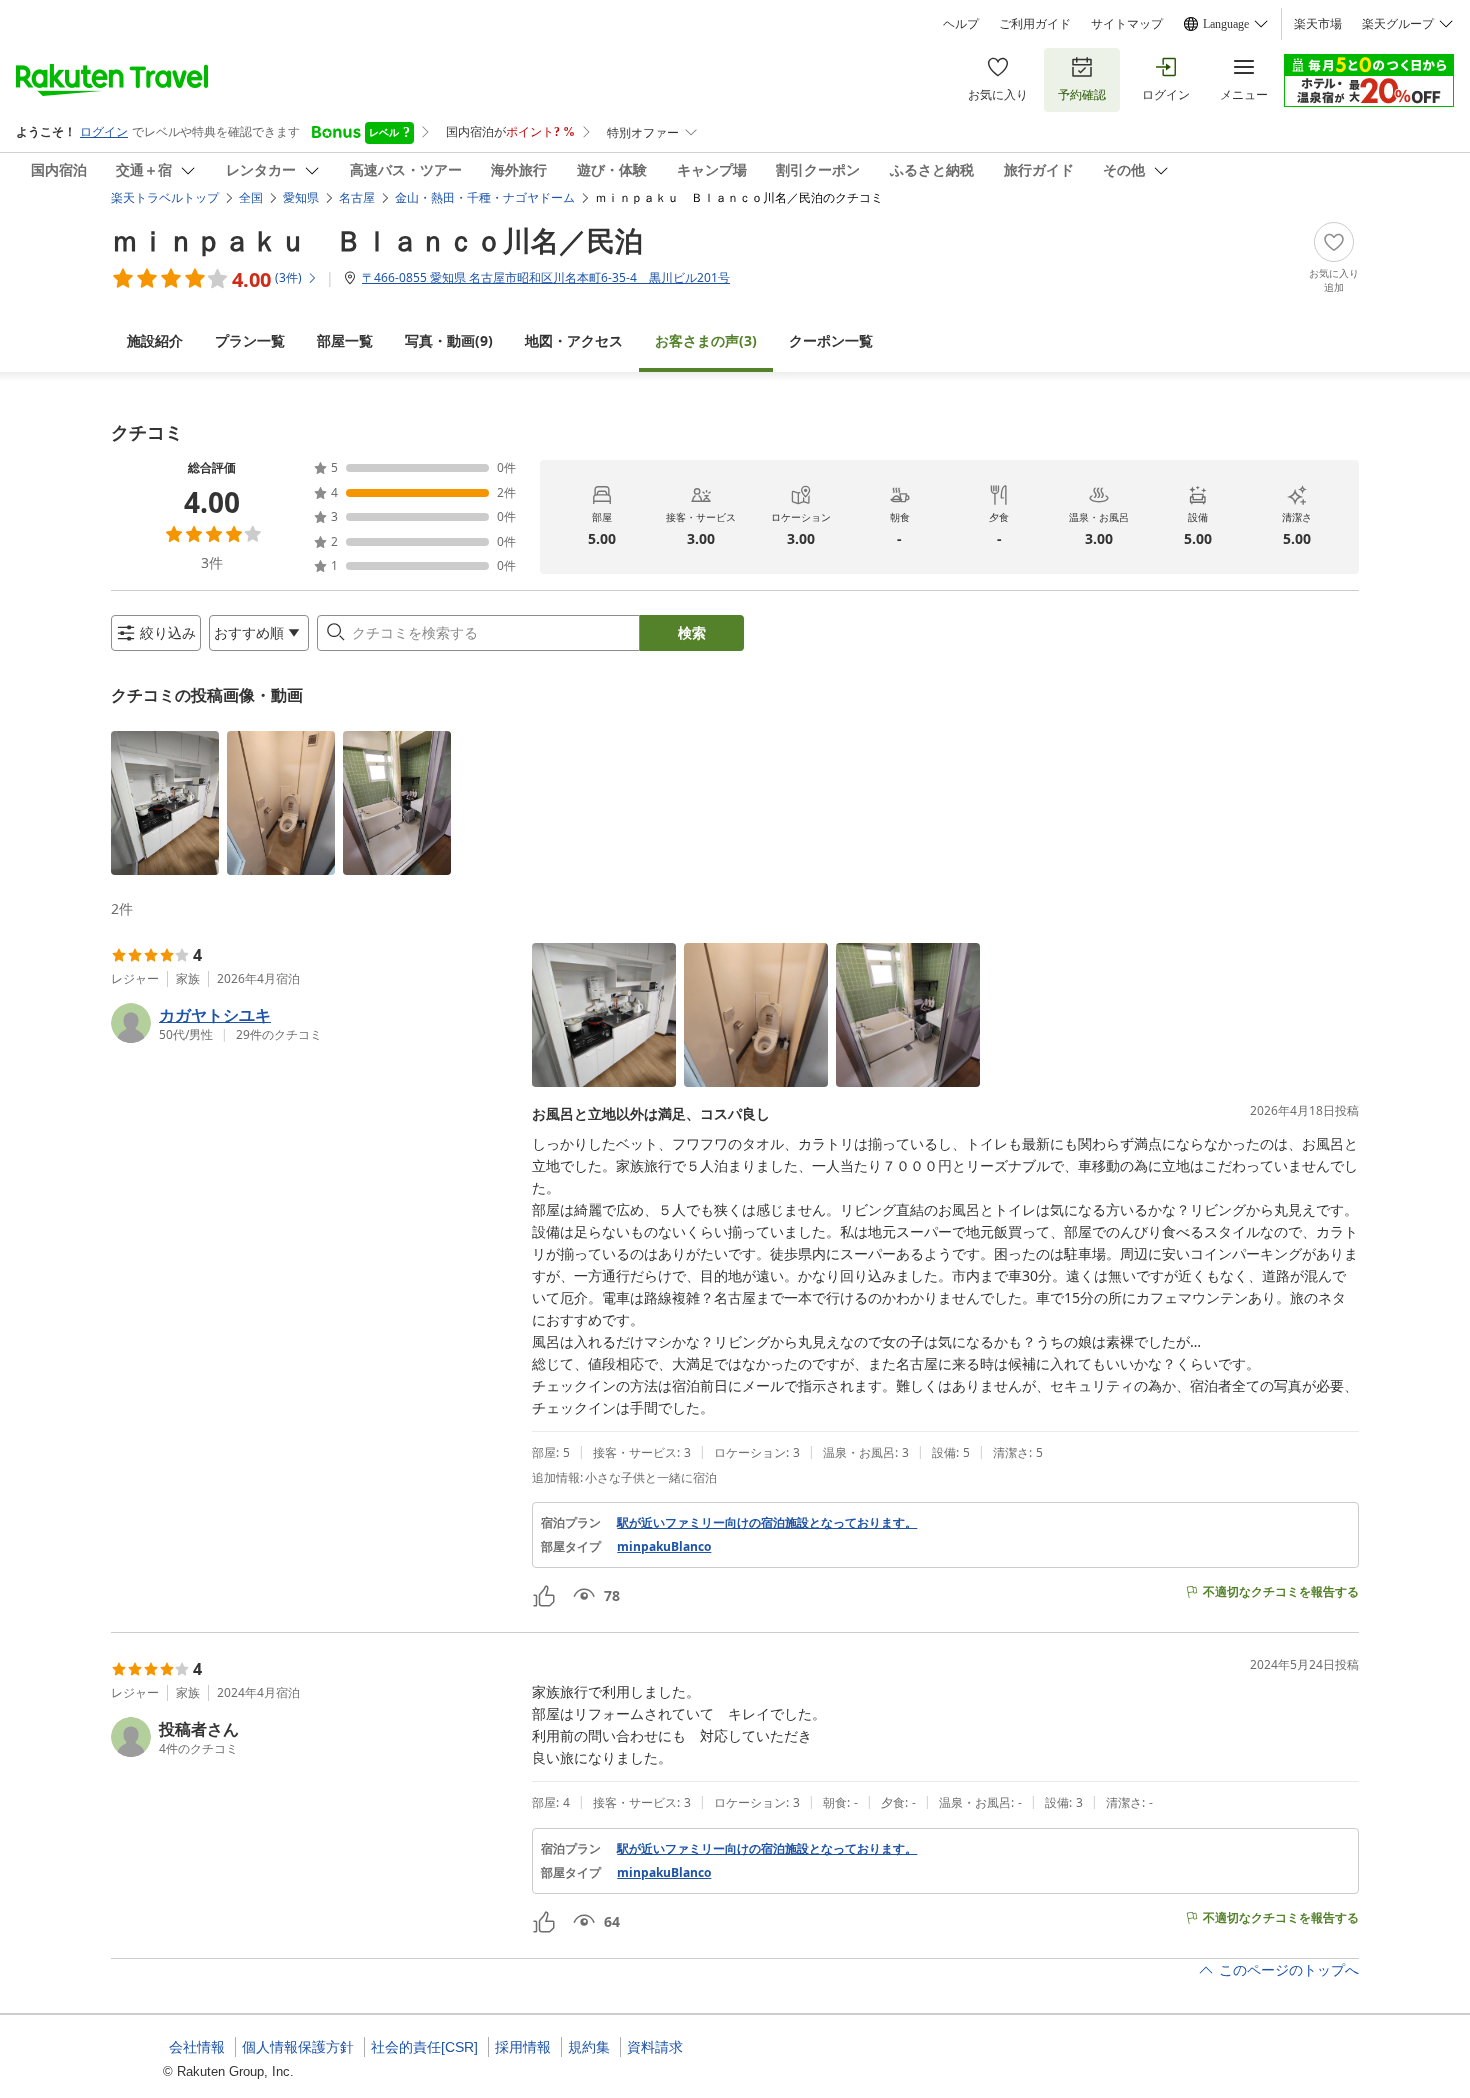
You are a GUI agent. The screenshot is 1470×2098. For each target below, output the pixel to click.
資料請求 (655, 2047)
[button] (165, 803)
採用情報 (523, 2047)
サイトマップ (1127, 24)
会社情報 (197, 2047)
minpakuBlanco (664, 1547)
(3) (706, 340)
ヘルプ (961, 24)
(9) (449, 340)
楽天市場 (1318, 24)
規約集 (589, 2047)
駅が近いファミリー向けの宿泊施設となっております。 (767, 1523)
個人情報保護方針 (298, 2047)
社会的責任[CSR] (424, 2047)
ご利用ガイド (1035, 24)
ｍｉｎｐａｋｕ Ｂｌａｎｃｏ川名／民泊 (377, 240)
